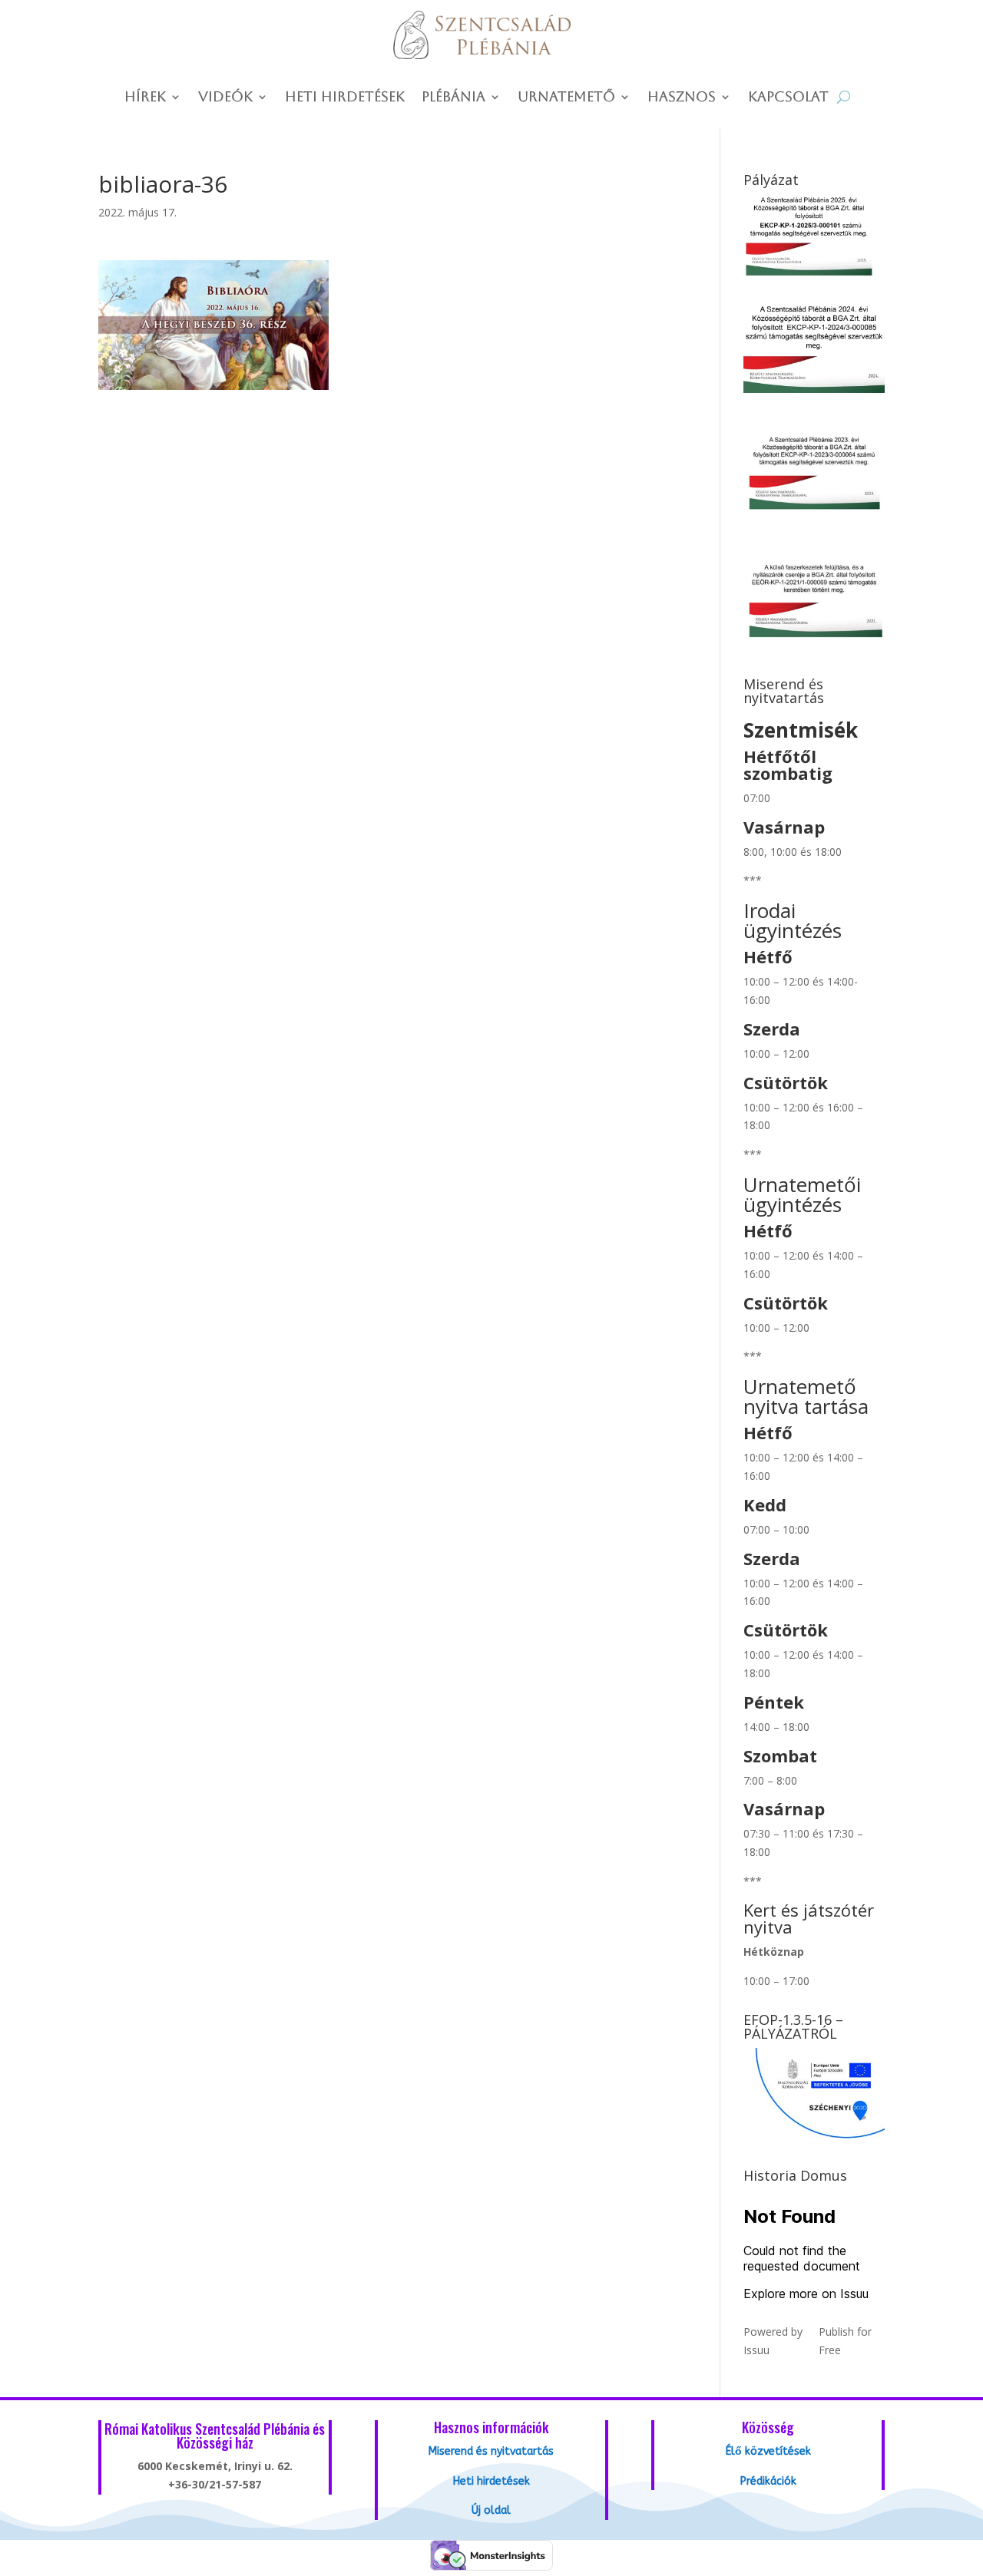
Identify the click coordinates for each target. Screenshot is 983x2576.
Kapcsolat (788, 98)
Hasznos (682, 98)
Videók (225, 98)
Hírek (145, 98)
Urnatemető (566, 98)
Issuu (756, 2350)
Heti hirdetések (345, 98)
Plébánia (453, 98)
